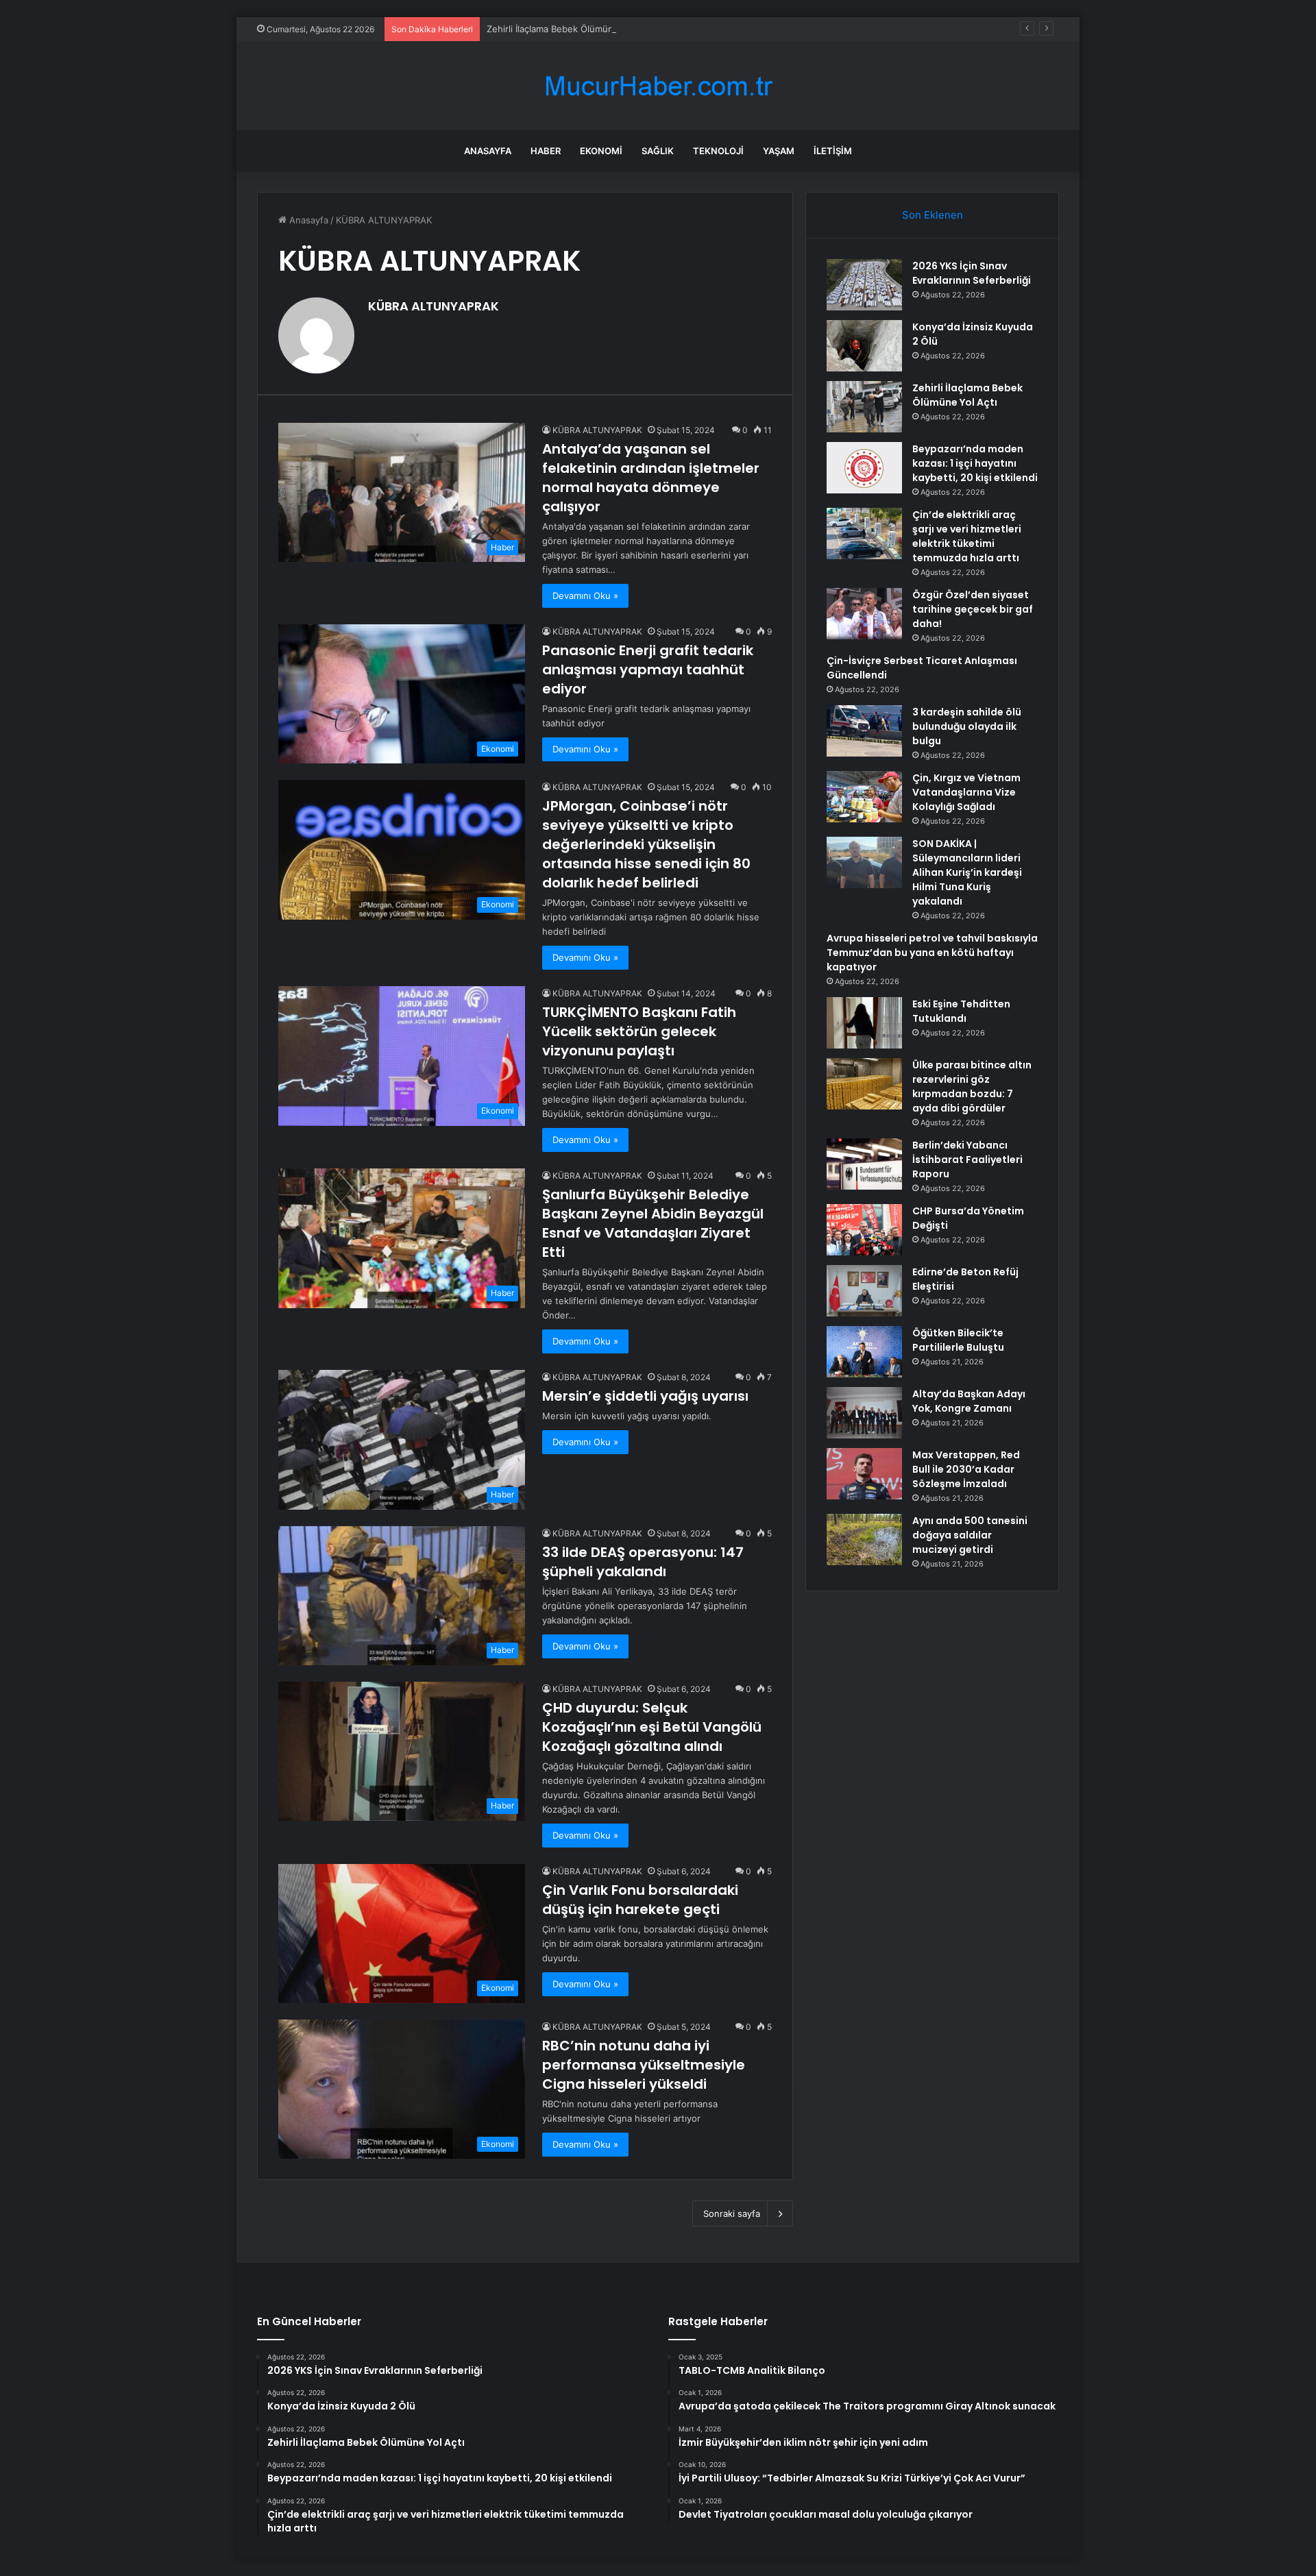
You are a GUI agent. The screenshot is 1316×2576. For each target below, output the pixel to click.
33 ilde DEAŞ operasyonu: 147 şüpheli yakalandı (643, 1562)
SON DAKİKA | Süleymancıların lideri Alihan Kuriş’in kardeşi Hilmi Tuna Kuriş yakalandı (967, 872)
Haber (546, 151)
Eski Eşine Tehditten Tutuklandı (961, 1011)
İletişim (833, 151)
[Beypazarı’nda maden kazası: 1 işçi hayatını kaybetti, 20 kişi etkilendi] (864, 468)
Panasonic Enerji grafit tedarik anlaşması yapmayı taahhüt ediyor (648, 670)
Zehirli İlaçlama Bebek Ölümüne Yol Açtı (570, 29)
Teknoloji (718, 151)
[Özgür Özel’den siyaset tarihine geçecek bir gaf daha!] (864, 614)
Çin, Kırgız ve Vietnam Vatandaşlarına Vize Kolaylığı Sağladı (966, 792)
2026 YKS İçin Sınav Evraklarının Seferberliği (972, 273)
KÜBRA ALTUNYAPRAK (434, 306)
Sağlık (658, 151)
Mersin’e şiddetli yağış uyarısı (645, 1396)
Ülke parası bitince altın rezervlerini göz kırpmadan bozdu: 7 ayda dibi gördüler (972, 1087)
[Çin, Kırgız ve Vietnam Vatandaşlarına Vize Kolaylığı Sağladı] (864, 797)
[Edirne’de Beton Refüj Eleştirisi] (864, 1291)
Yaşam (779, 151)
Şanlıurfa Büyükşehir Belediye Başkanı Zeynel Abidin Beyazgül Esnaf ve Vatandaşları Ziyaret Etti (653, 1223)
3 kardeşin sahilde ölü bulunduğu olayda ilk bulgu (967, 726)
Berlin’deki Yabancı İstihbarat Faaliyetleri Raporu (967, 1160)
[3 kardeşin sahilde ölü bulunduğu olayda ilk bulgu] (864, 731)
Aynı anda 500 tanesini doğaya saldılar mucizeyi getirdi (970, 1535)
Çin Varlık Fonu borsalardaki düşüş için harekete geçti (640, 1900)
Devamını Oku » (585, 596)
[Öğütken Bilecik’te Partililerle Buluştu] (864, 1352)
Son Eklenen (933, 215)
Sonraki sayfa (732, 2213)
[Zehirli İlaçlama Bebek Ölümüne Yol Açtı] (864, 407)
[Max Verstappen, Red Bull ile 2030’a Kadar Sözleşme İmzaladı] (864, 1474)
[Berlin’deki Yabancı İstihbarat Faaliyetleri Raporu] (864, 1164)
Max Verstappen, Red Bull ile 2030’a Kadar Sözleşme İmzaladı (966, 1469)
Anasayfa (488, 151)
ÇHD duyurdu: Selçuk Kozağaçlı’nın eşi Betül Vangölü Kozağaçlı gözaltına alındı (652, 1727)
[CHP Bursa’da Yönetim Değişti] (864, 1230)
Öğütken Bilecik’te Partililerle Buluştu (958, 1340)
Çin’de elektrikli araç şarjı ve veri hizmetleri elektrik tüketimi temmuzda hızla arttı (967, 536)
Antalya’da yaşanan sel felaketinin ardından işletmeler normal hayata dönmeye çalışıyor (651, 478)
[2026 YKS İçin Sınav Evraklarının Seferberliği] (864, 285)
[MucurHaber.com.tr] (658, 86)
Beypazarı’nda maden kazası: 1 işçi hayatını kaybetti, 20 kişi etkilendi (975, 463)
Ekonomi (601, 151)
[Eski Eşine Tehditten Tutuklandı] (864, 1023)
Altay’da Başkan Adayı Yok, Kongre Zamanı (969, 1401)
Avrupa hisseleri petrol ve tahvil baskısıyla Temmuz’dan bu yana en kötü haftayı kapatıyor (932, 953)
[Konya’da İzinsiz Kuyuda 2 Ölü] (864, 346)
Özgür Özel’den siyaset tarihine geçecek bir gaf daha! (973, 609)
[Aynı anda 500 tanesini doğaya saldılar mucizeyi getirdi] (864, 1540)
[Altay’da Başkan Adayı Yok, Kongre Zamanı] (864, 1413)
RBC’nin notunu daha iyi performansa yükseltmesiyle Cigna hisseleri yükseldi (644, 2065)
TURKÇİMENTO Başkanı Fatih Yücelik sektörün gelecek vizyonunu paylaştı (639, 1031)
